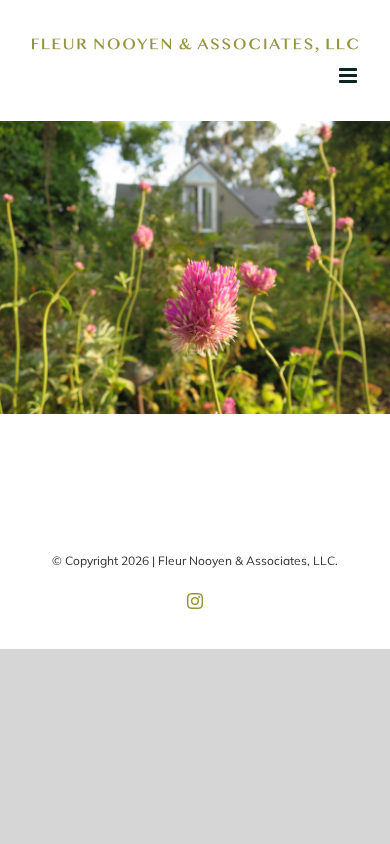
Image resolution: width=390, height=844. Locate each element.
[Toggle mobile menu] (349, 75)
